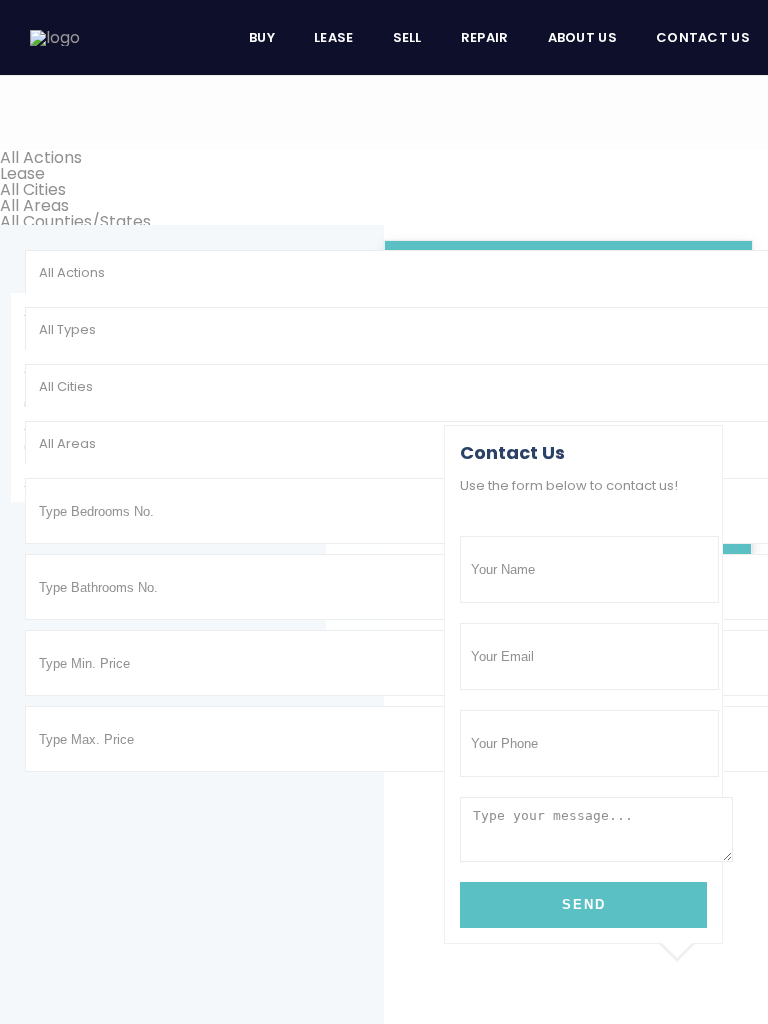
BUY (262, 37)
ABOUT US (582, 37)
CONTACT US (703, 37)
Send (584, 904)
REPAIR (485, 37)
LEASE (334, 37)
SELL (407, 37)
